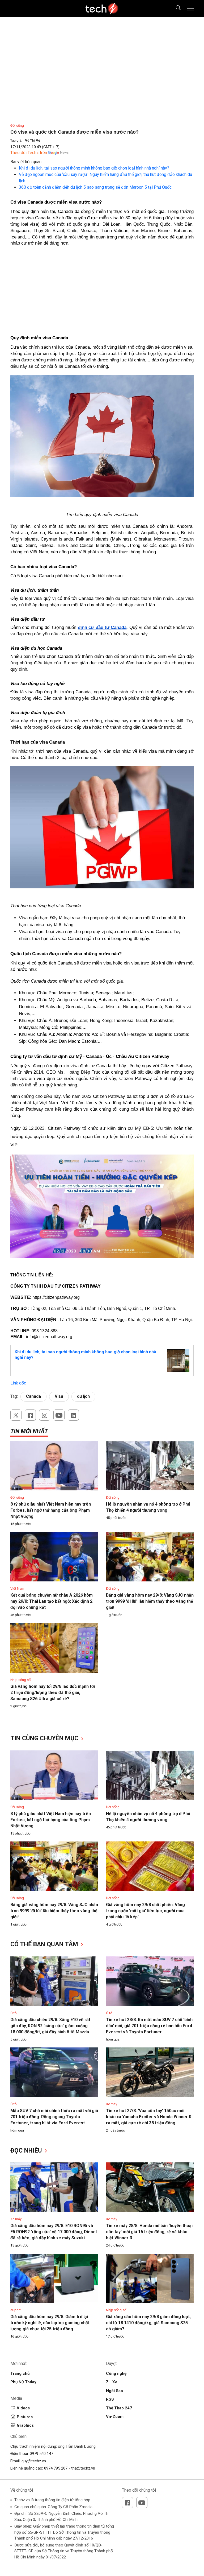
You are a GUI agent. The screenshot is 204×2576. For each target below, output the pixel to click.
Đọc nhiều (27, 2151)
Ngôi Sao (114, 2391)
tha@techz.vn (83, 2468)
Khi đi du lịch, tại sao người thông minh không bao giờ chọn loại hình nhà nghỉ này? (94, 168)
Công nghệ (116, 2373)
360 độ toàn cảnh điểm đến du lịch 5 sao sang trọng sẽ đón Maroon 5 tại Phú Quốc (95, 187)
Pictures (25, 2417)
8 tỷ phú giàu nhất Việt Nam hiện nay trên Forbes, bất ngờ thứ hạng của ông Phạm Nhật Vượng (51, 1510)
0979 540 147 (41, 2454)
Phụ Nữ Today (23, 2382)
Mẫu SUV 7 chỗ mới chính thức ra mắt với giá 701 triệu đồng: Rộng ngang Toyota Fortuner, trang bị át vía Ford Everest (54, 2117)
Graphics (25, 2425)
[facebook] (30, 1415)
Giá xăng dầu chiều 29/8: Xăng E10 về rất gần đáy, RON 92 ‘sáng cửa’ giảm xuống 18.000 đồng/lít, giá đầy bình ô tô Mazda (50, 2026)
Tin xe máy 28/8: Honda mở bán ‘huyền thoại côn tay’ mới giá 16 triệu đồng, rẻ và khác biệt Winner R (149, 2232)
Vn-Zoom (115, 2417)
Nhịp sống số (20, 1680)
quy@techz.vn (34, 2461)
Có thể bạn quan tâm (45, 1944)
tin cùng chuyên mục (45, 1738)
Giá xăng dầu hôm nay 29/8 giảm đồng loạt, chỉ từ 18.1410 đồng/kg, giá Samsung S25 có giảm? (148, 2323)
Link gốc (18, 1383)
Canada (33, 1396)
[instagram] (45, 1415)
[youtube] (59, 1415)
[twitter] (16, 1415)
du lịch (83, 1396)
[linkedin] (73, 1415)
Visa (59, 1396)
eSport (16, 2310)
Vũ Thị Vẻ (33, 140)
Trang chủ (20, 2373)
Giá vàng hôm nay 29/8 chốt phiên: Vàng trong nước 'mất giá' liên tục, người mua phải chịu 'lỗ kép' (145, 1911)
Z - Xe (112, 2382)
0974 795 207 (56, 2468)
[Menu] (190, 9)
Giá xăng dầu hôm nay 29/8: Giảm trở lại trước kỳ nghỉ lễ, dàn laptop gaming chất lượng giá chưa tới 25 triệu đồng (50, 2323)
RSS (110, 2399)
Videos (23, 2408)
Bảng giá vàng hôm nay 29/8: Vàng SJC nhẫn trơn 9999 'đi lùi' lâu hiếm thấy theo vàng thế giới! (150, 1601)
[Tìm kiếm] (175, 9)
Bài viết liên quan (26, 162)
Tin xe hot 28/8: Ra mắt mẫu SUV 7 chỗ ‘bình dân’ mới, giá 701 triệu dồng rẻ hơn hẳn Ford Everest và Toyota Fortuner (149, 2026)
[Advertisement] (102, 289)
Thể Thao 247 (119, 2408)
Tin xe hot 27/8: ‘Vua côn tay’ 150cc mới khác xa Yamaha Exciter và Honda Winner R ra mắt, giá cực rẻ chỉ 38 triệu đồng (149, 2117)
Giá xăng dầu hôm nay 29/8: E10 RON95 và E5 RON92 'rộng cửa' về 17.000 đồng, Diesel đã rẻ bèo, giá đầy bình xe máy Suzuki (54, 2232)
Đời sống (17, 125)
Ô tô (14, 2013)
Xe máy (112, 2104)
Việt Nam (17, 1588)
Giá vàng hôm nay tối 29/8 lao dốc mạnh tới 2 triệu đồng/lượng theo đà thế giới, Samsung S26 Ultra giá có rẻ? (53, 1693)
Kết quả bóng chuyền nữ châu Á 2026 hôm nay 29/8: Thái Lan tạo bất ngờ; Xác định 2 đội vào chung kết (52, 1601)
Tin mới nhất (29, 1431)
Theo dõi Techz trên (29, 153)
